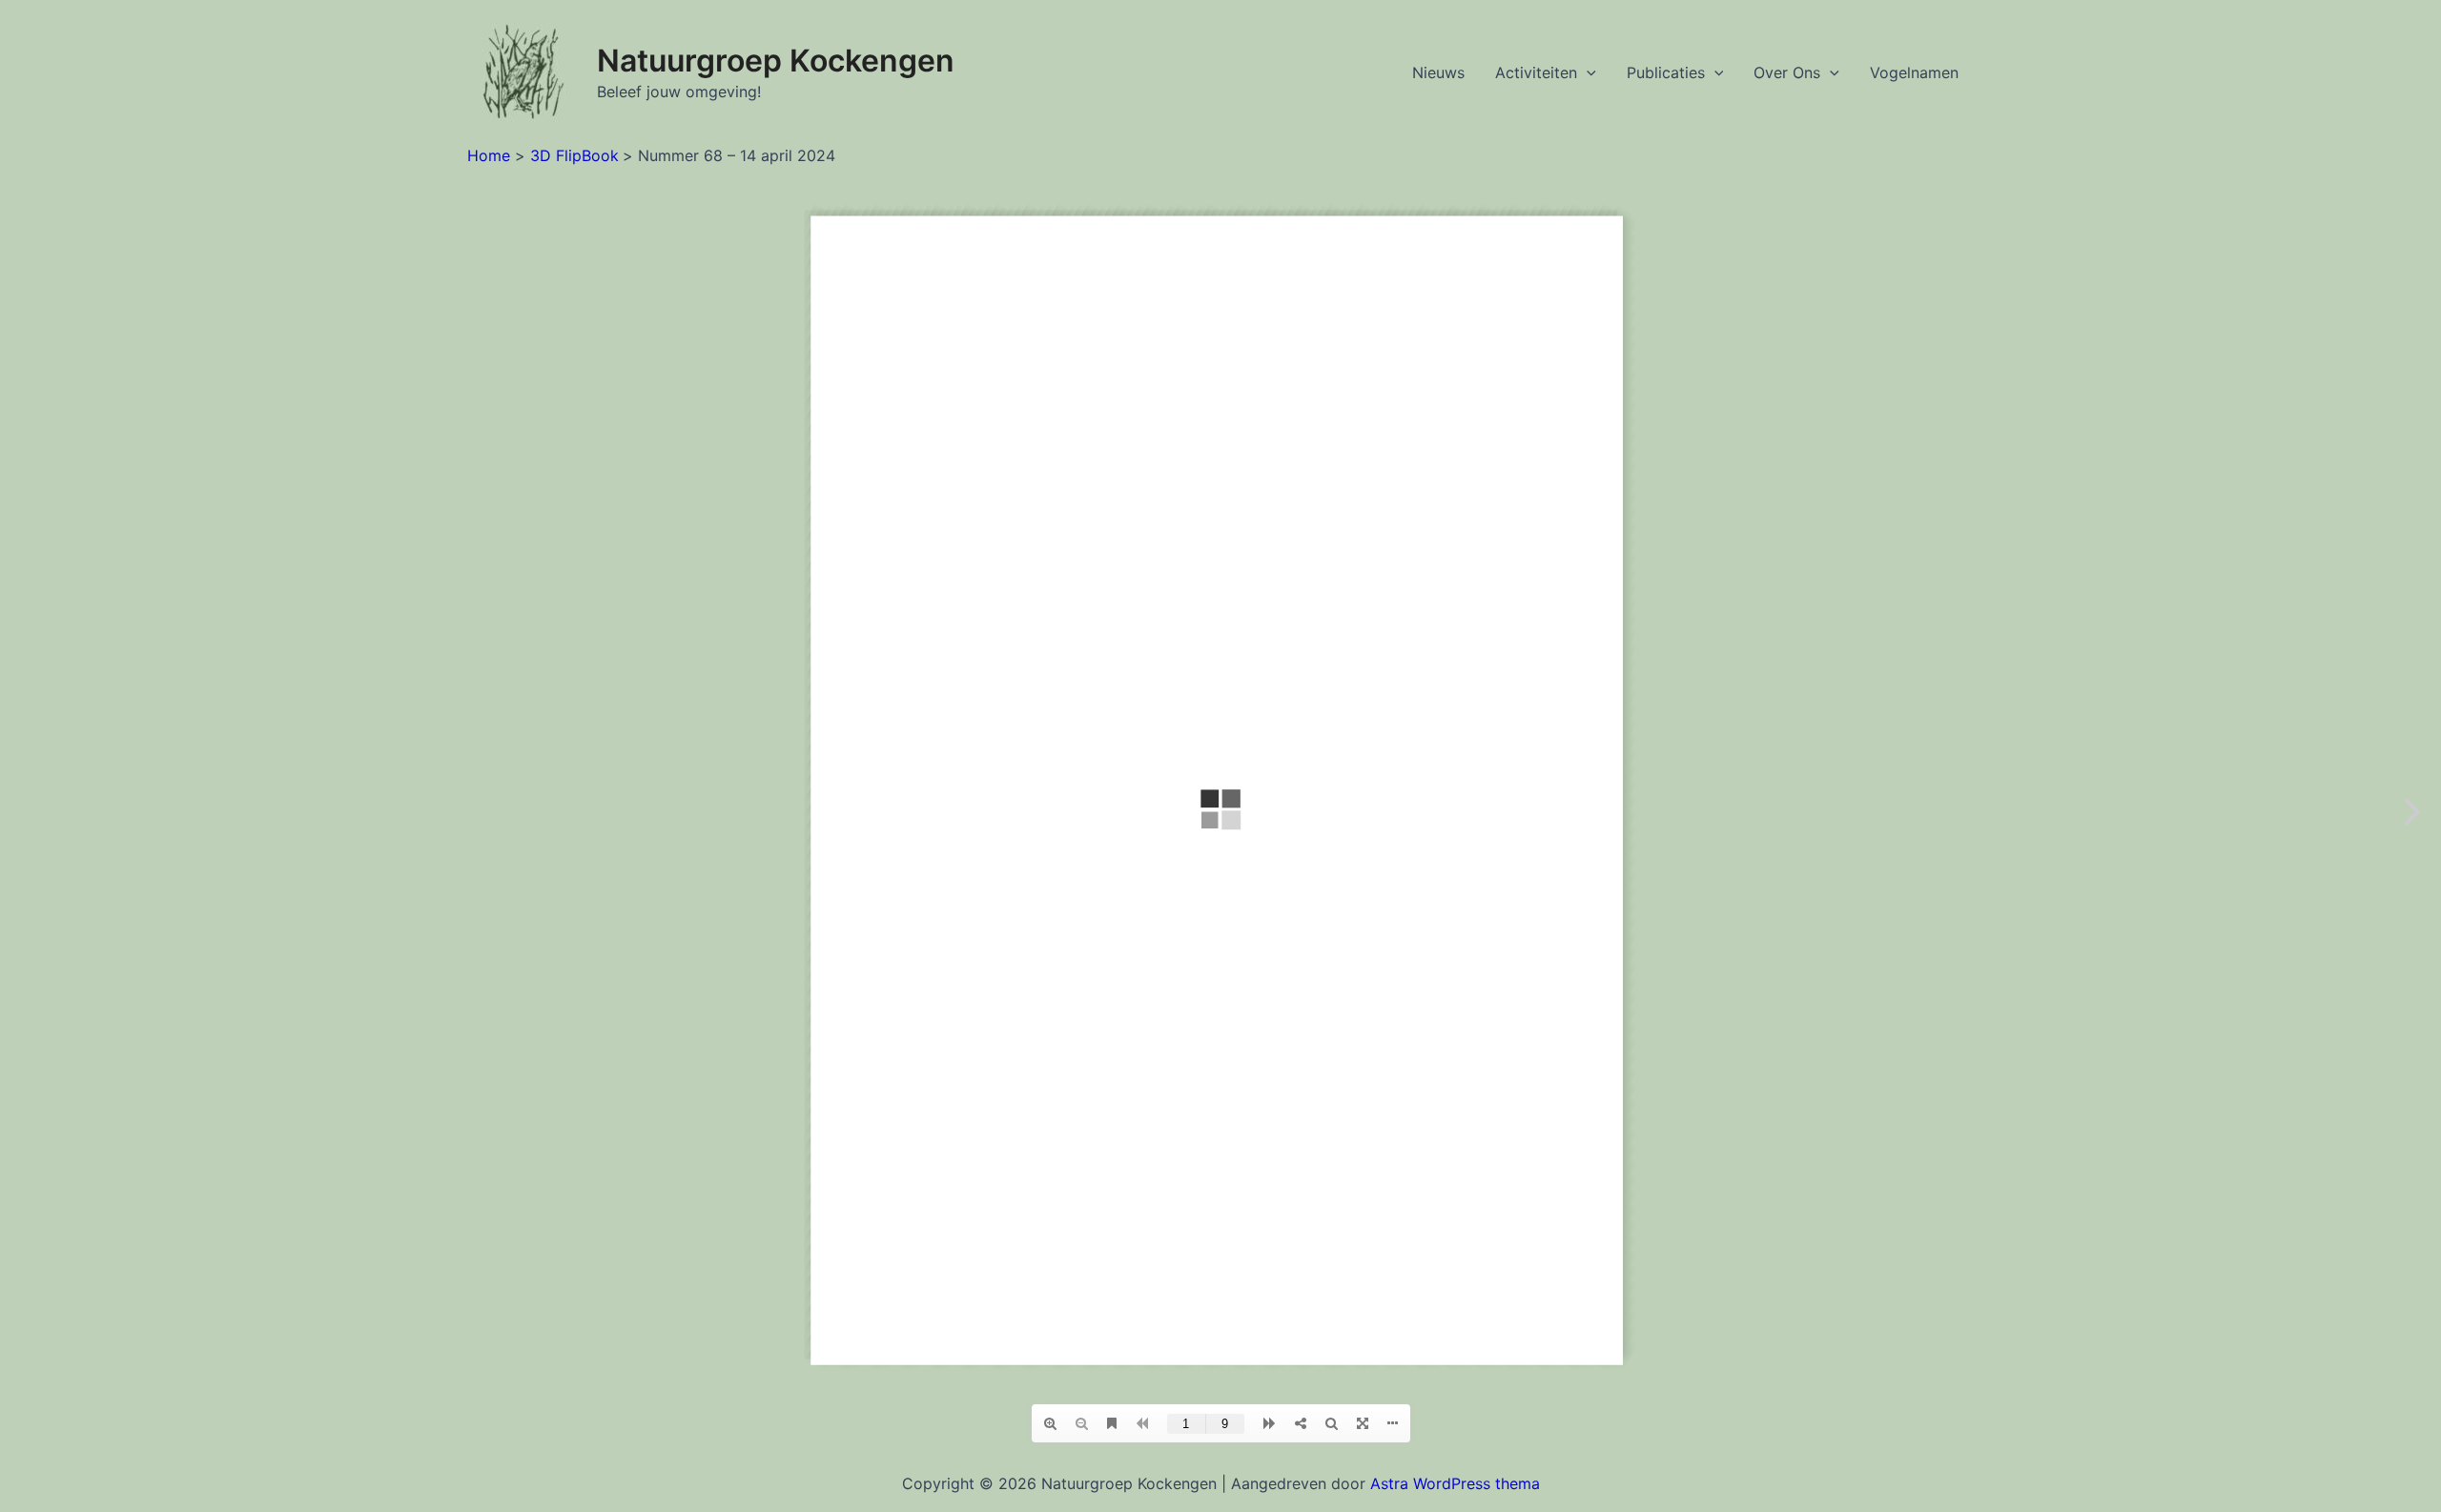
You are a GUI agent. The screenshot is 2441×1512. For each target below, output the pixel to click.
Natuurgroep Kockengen (776, 61)
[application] (1587, 72)
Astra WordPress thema (1455, 1483)
